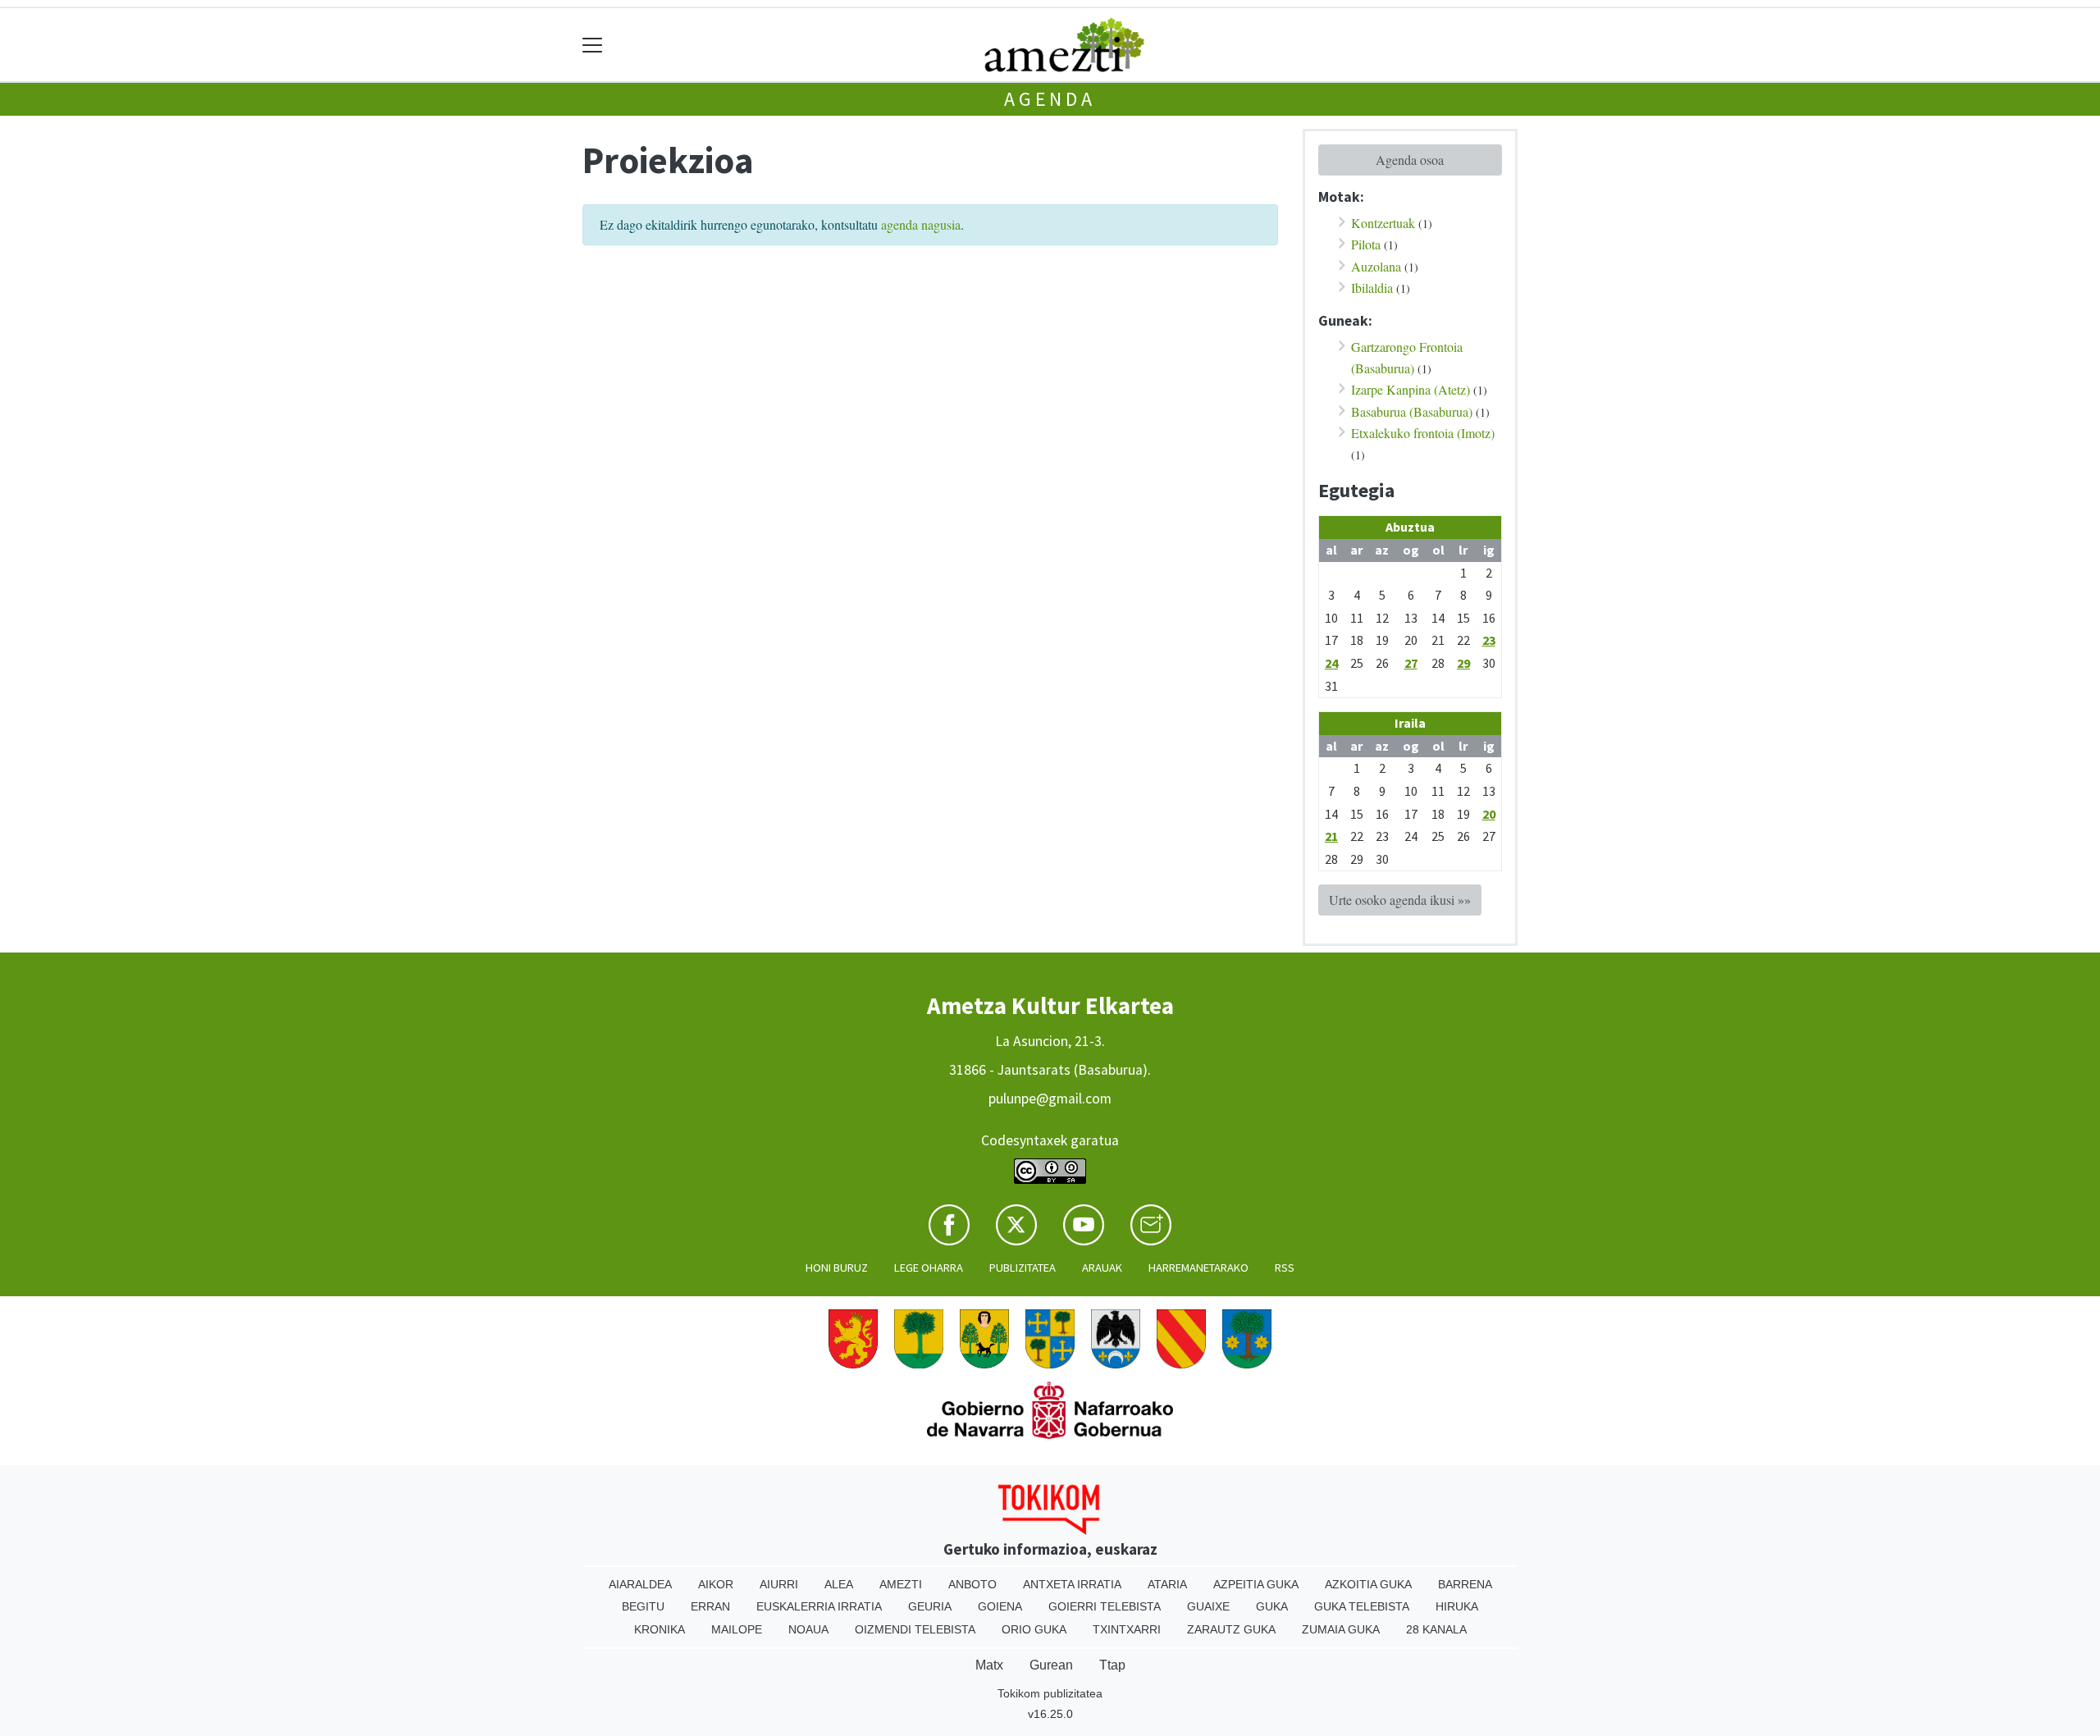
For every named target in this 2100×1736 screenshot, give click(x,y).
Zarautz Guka (1231, 1629)
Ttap (1112, 1665)
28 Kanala (1436, 1629)
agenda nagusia (921, 224)
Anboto (972, 1584)
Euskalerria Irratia (819, 1606)
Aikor (716, 1584)
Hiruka (1457, 1606)
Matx (989, 1665)
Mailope (737, 1629)
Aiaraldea (640, 1584)
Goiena (1000, 1606)
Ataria (1167, 1584)
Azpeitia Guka (1256, 1584)
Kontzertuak (1383, 223)
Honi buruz (837, 1268)
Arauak (1102, 1268)
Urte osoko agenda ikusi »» (1400, 900)
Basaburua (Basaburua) (1412, 411)
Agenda (1050, 99)
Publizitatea (1023, 1268)
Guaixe (1208, 1606)
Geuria (930, 1606)
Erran (710, 1606)
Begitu (643, 1606)
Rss (1285, 1268)
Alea (839, 1584)
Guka (1272, 1606)
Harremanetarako (1198, 1268)
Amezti (901, 1584)
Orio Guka (1034, 1629)
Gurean (1051, 1665)
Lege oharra (929, 1268)
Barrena (1465, 1584)
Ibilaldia (1372, 288)
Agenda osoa (1410, 160)
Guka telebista (1362, 1606)
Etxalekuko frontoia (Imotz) (1423, 433)
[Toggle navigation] (593, 45)
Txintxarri (1127, 1629)
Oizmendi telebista (915, 1629)
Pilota (1366, 244)
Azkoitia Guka (1368, 1584)
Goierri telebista (1105, 1606)
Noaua (808, 1629)
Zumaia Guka (1341, 1629)
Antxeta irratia (1072, 1584)
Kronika (660, 1629)
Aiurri (779, 1584)
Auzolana (1376, 266)
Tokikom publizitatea (1050, 1693)
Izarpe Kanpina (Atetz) (1411, 389)
